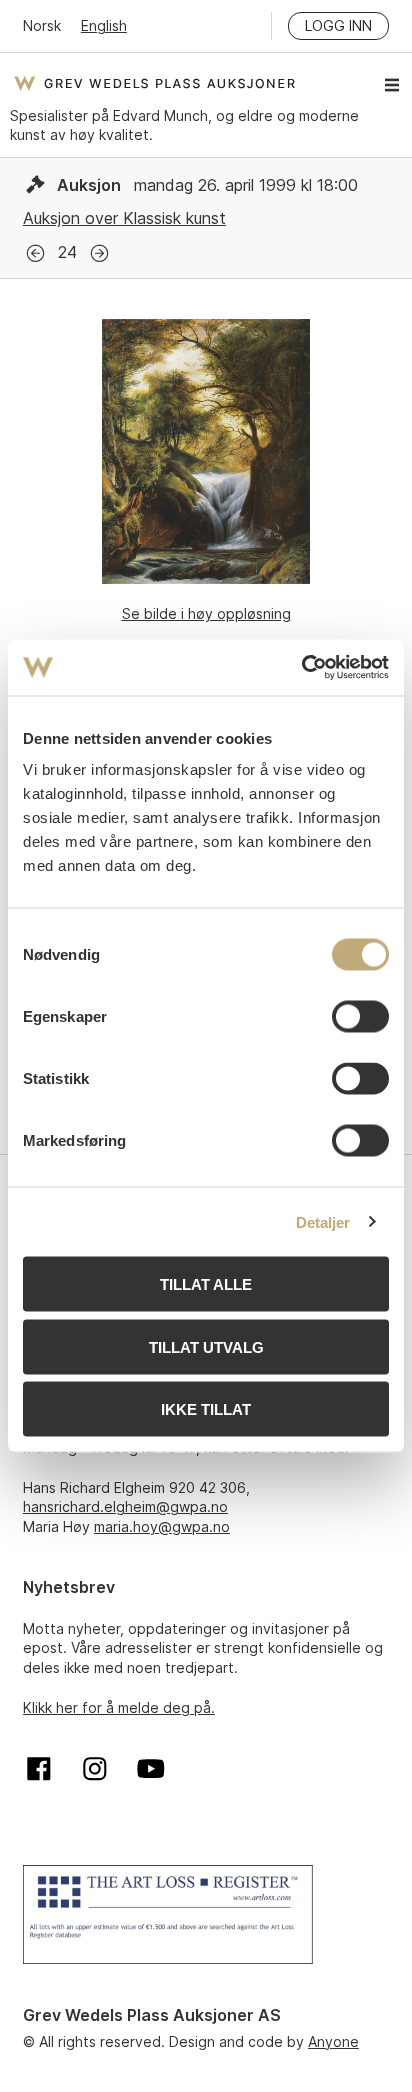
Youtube (151, 1769)
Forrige (35, 253)
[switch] (360, 1017)
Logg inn (338, 25)
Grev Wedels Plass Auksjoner (154, 83)
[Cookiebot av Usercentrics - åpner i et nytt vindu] (301, 668)
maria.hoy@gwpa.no (162, 1526)
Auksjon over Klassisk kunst (124, 218)
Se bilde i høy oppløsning (206, 613)
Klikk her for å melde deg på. (119, 1707)
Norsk (42, 25)
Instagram (95, 1769)
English (104, 25)
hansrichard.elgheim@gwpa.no (125, 1506)
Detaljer (323, 1221)
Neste (99, 253)
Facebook (39, 1769)
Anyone (333, 2041)
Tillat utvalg (206, 1346)
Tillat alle (206, 1284)
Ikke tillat (206, 1409)
